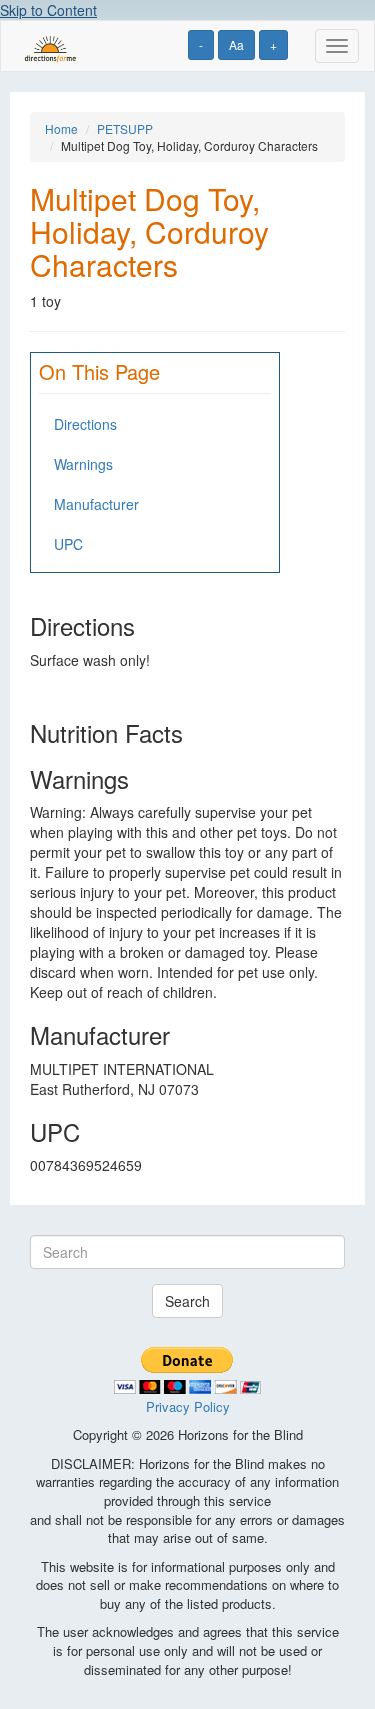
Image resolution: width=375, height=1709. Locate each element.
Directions (85, 424)
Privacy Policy (188, 1406)
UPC (68, 544)
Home (61, 128)
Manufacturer (96, 504)
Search (187, 1301)
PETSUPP (125, 128)
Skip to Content (48, 10)
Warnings (83, 464)
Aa (236, 44)
